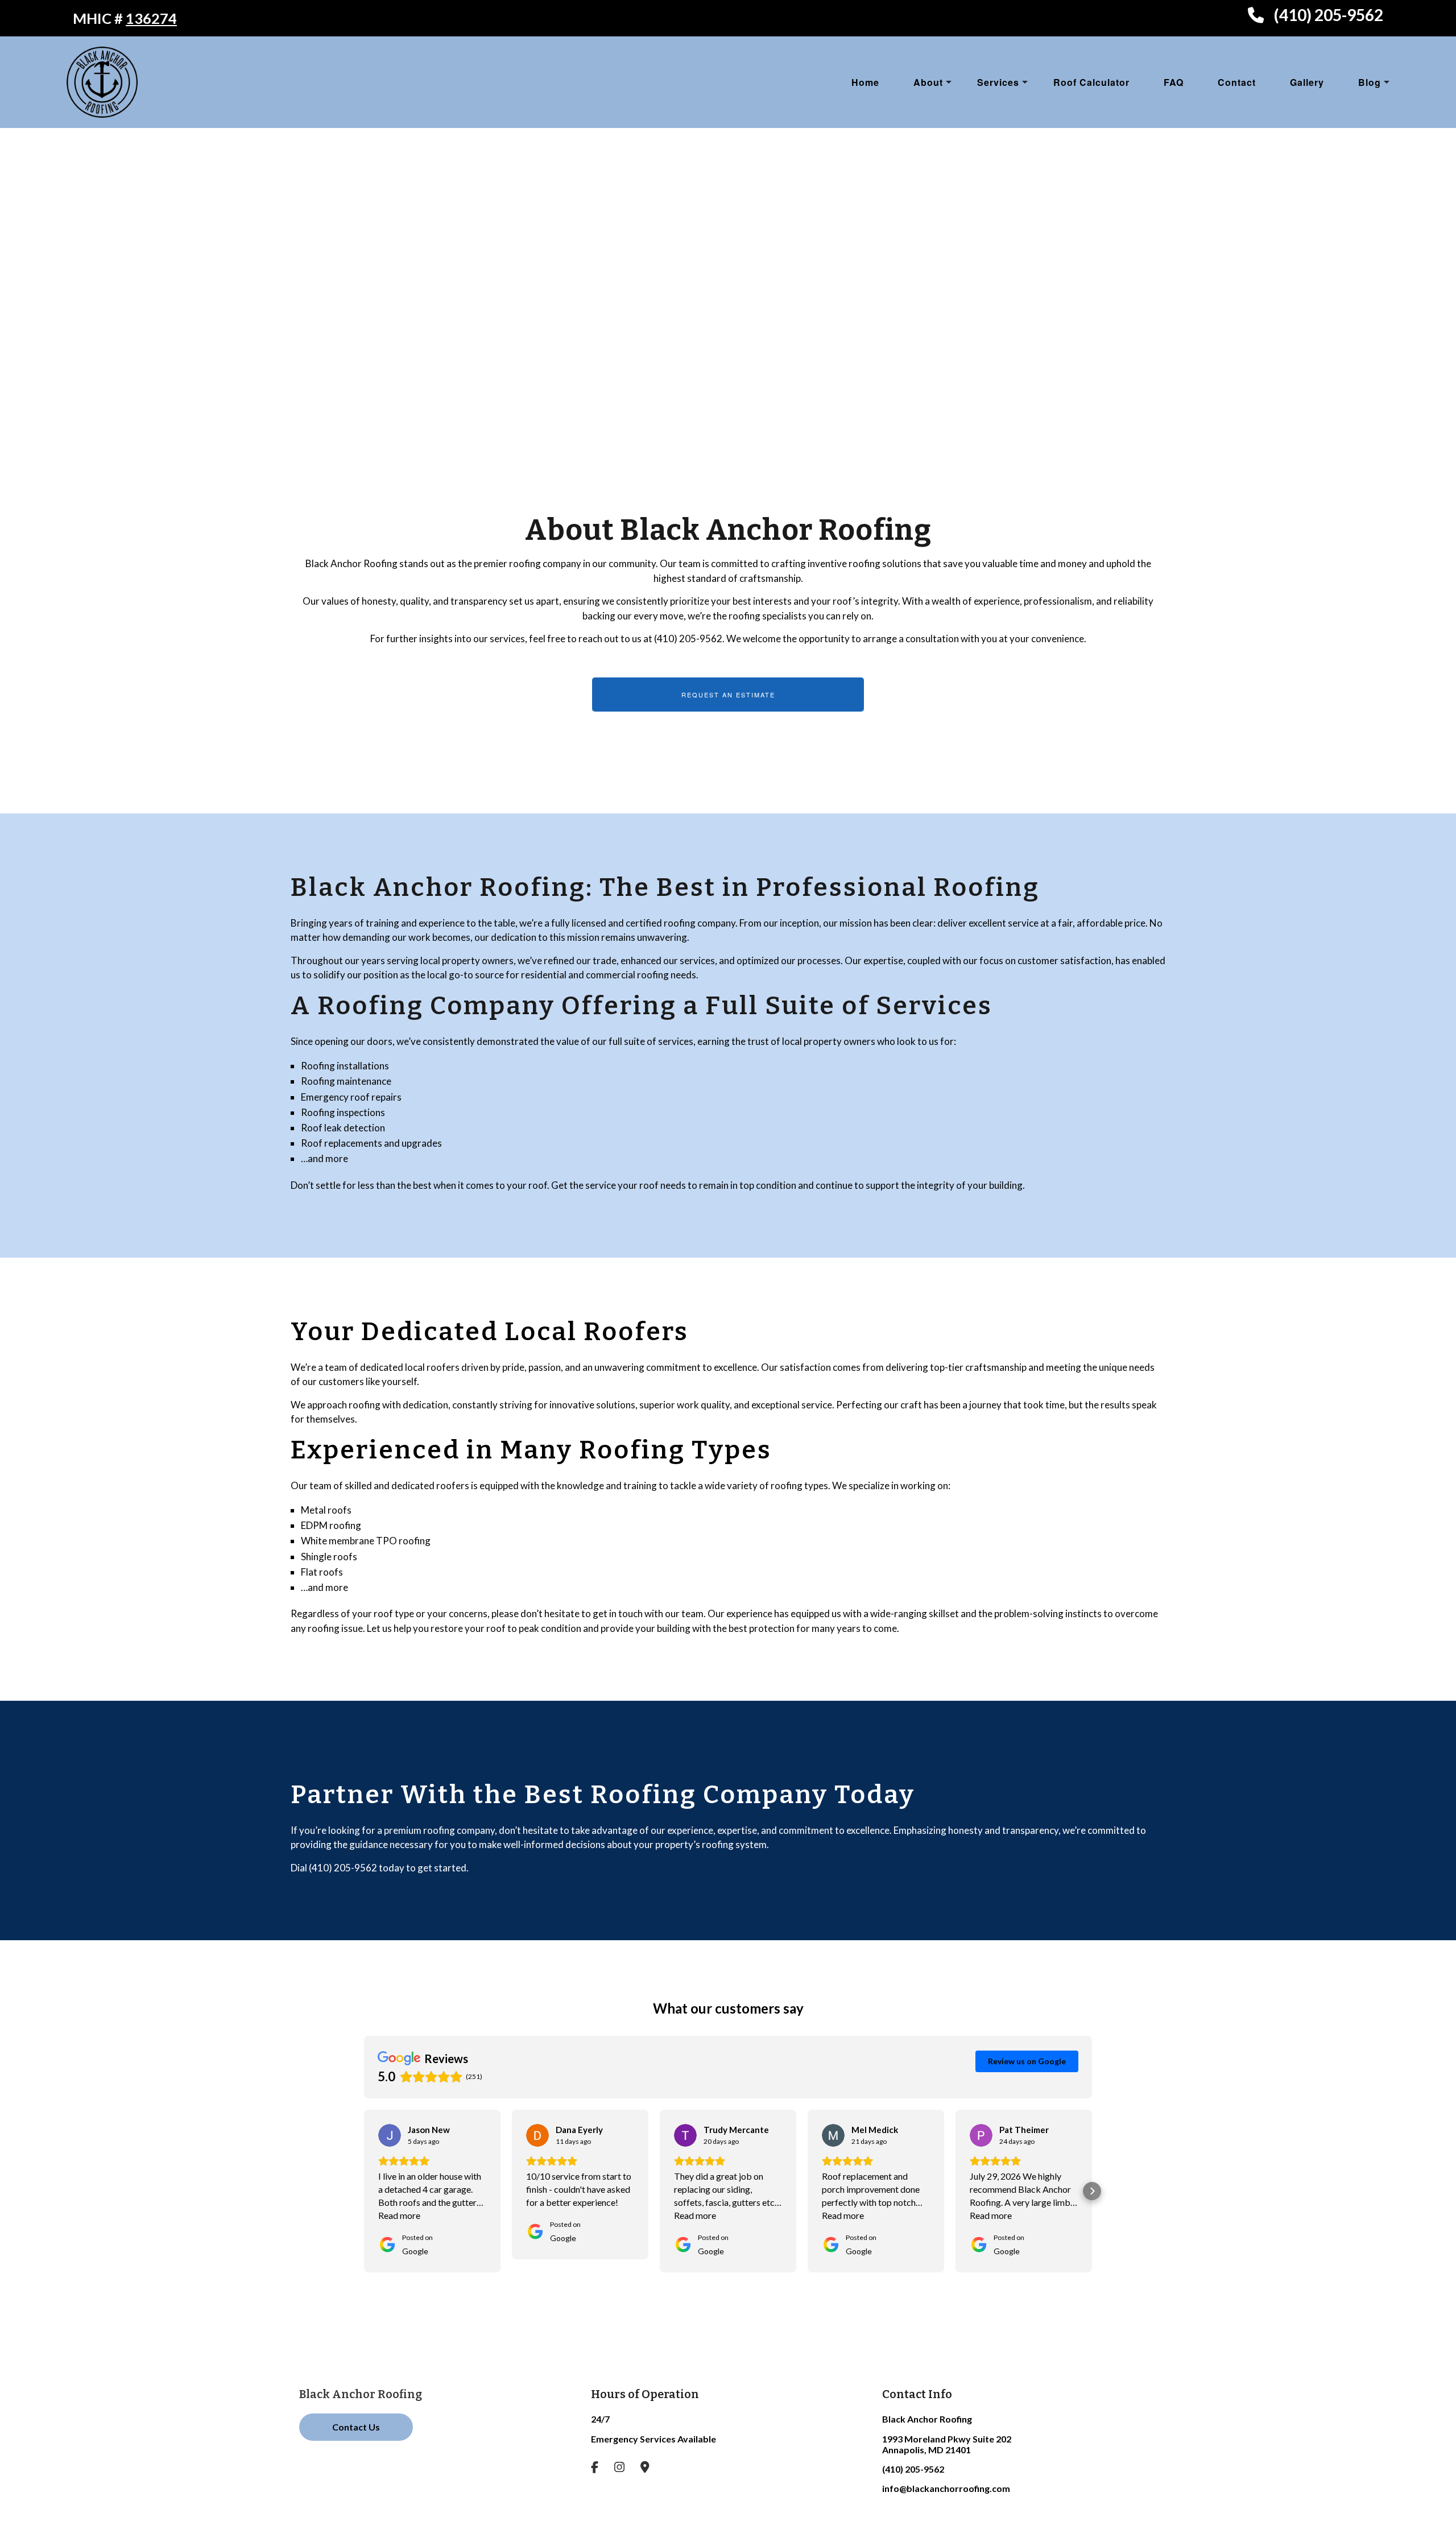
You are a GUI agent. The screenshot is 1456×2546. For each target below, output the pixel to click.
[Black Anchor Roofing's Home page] (102, 80)
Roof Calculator (1091, 82)
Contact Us (356, 2427)
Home (865, 82)
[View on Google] (390, 2135)
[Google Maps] (652, 2468)
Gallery (1307, 82)
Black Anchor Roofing (361, 2394)
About (928, 82)
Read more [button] (399, 2215)
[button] (364, 2191)
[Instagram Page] (626, 2468)
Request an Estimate (728, 695)
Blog (1370, 82)
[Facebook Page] (602, 2468)
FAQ (1174, 82)
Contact (1237, 82)
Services (998, 82)
